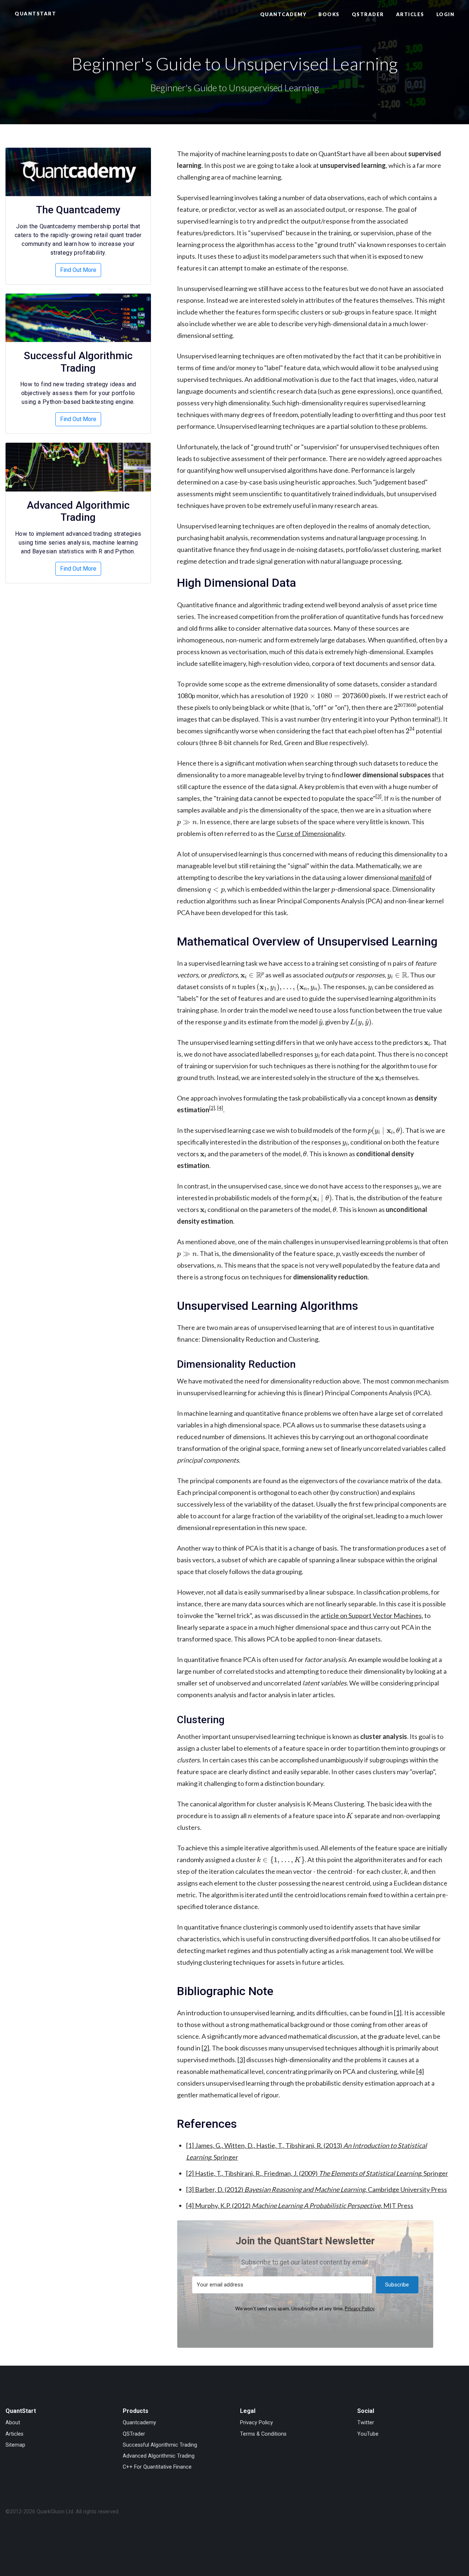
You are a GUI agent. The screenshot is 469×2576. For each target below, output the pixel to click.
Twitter (366, 2423)
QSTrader (368, 14)
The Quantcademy (78, 210)
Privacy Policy (359, 2308)
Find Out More (78, 270)
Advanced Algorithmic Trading (78, 511)
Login (446, 14)
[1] (398, 2013)
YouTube (368, 2434)
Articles (410, 14)
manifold (412, 877)
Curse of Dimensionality (310, 833)
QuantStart (35, 14)
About (13, 2423)
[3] (378, 796)
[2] (212, 1108)
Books (329, 14)
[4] (220, 1108)
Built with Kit (305, 2326)
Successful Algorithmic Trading (78, 362)
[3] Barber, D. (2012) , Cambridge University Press (317, 2189)
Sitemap (15, 2445)
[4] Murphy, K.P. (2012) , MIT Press (300, 2205)
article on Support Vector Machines (371, 1615)
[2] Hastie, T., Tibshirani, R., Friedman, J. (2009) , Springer (317, 2173)
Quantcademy (283, 14)
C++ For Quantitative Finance (157, 2467)
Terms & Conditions (263, 2434)
